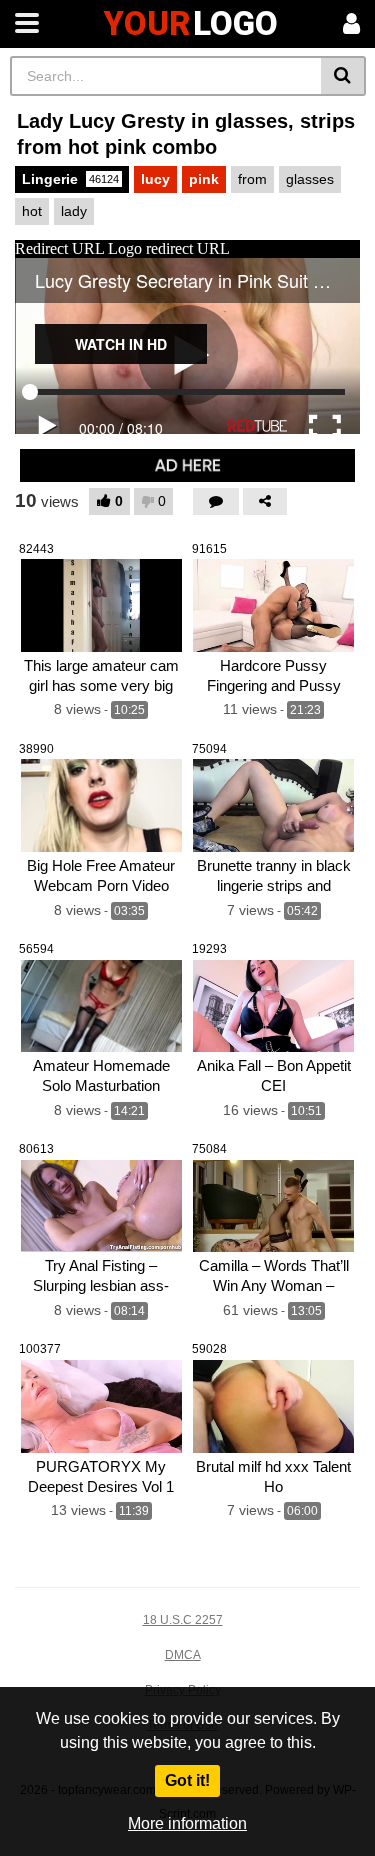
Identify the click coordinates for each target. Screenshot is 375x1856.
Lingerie (70, 179)
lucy (155, 179)
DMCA (183, 1655)
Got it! (187, 1780)
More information (187, 1823)
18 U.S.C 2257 (183, 1620)
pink (204, 179)
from (252, 179)
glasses (310, 179)
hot (32, 211)
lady (74, 211)
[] (343, 76)
